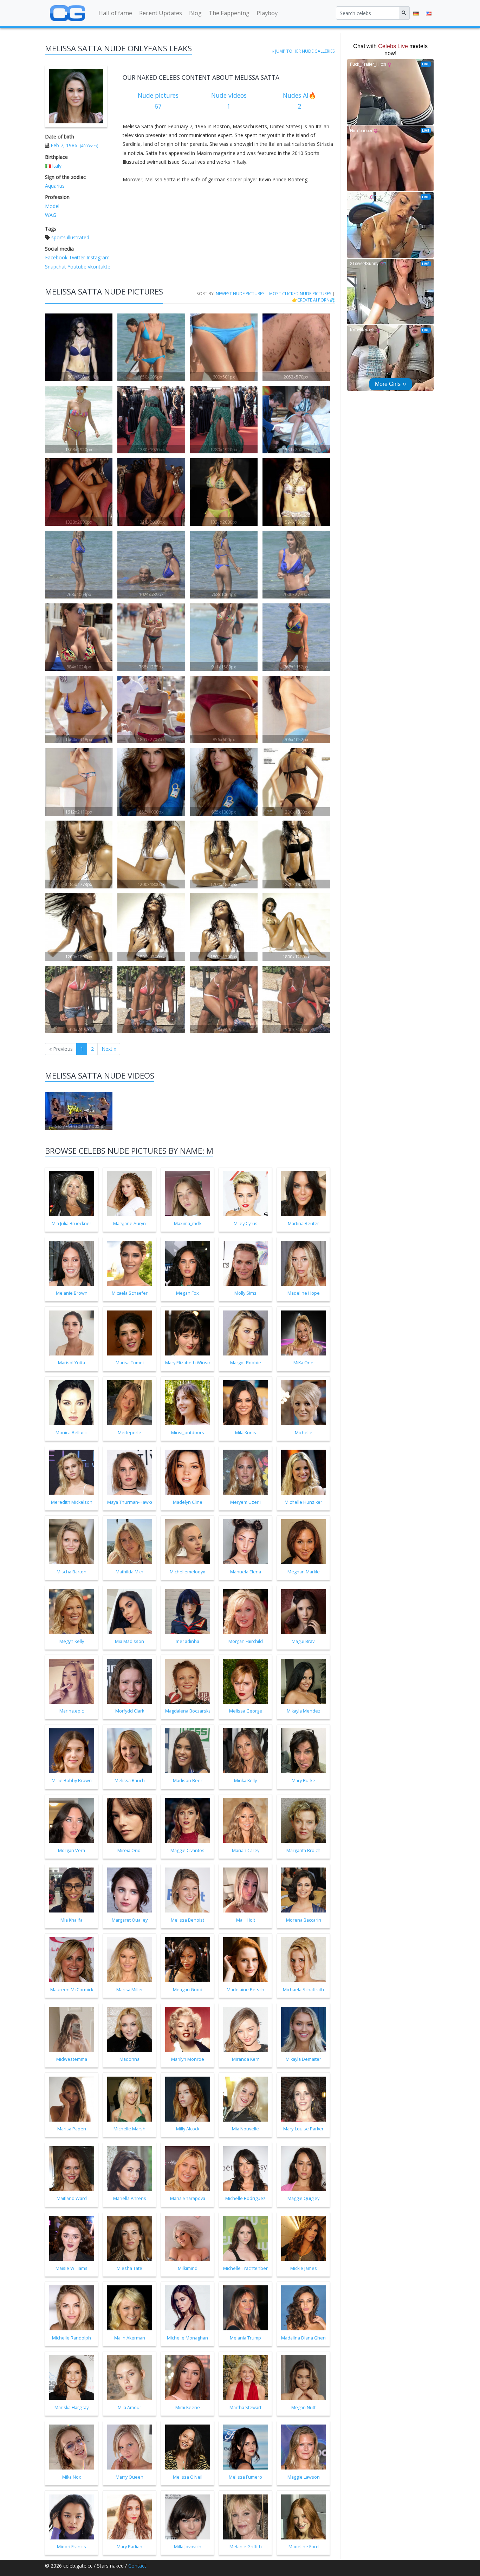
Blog (195, 13)
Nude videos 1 (229, 101)
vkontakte (98, 267)
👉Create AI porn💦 (313, 300)
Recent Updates (161, 13)
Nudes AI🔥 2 (300, 101)
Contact (137, 2566)
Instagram (97, 257)
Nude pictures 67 (158, 101)
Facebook (56, 257)
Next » (109, 1049)
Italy (57, 166)
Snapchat (56, 267)
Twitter (76, 257)
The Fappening (229, 13)
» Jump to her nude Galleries (303, 51)
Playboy (267, 13)
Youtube (76, 267)
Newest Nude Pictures (240, 293)
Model (52, 206)
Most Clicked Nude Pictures (300, 293)
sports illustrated (70, 237)
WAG (51, 215)
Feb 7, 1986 (64, 145)
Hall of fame (115, 13)
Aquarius (55, 186)
